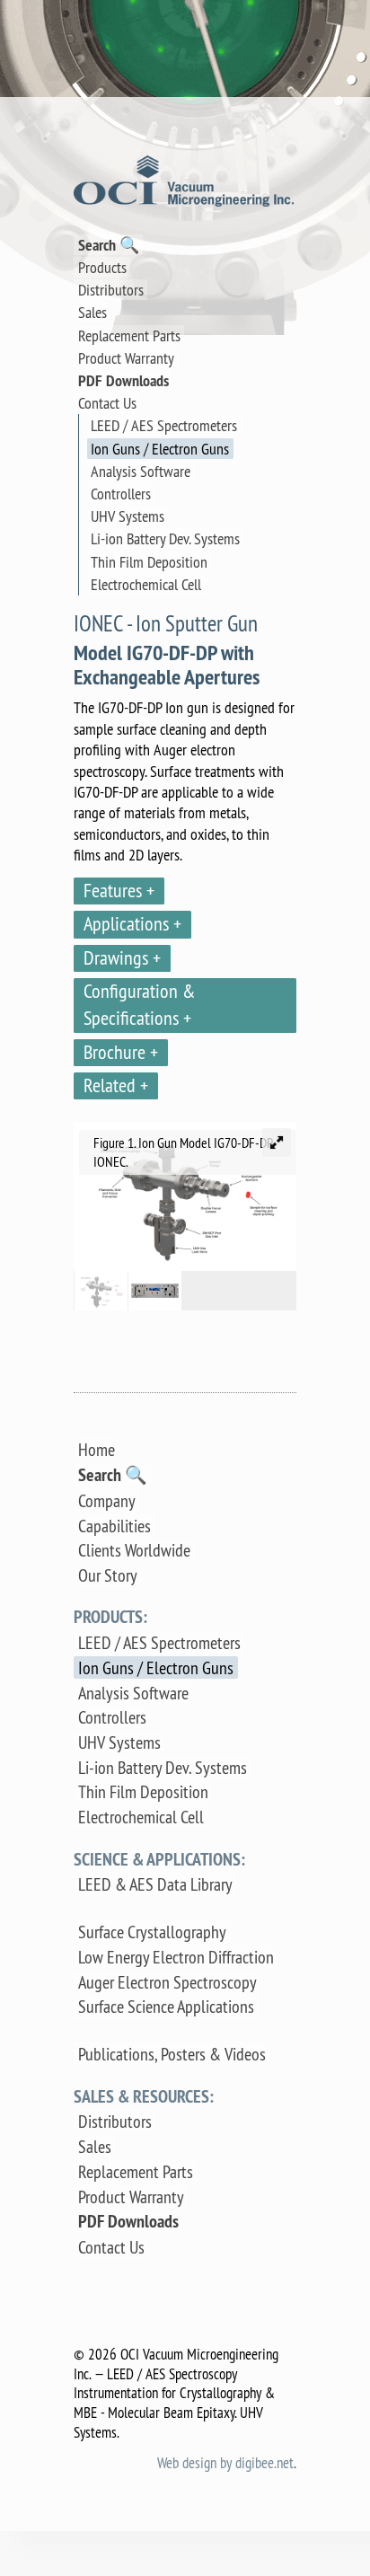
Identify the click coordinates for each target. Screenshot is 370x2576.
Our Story (108, 1575)
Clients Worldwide (134, 1550)
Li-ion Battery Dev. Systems (165, 538)
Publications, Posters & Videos (172, 2054)
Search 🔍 (109, 245)
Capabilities (115, 1526)
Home (97, 1449)
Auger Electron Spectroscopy (167, 1982)
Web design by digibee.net (225, 2462)
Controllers (121, 494)
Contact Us (107, 403)
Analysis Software (141, 471)
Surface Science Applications (166, 2006)
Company (107, 1500)
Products (102, 267)
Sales (92, 312)
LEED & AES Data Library (155, 1884)
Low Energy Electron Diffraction (176, 1957)
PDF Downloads (123, 380)
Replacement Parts (129, 335)
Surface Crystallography (152, 1932)
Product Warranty (126, 358)
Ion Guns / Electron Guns (160, 449)
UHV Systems (128, 516)
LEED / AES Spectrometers (164, 425)
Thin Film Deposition (149, 562)
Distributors (111, 290)
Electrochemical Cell (146, 584)
